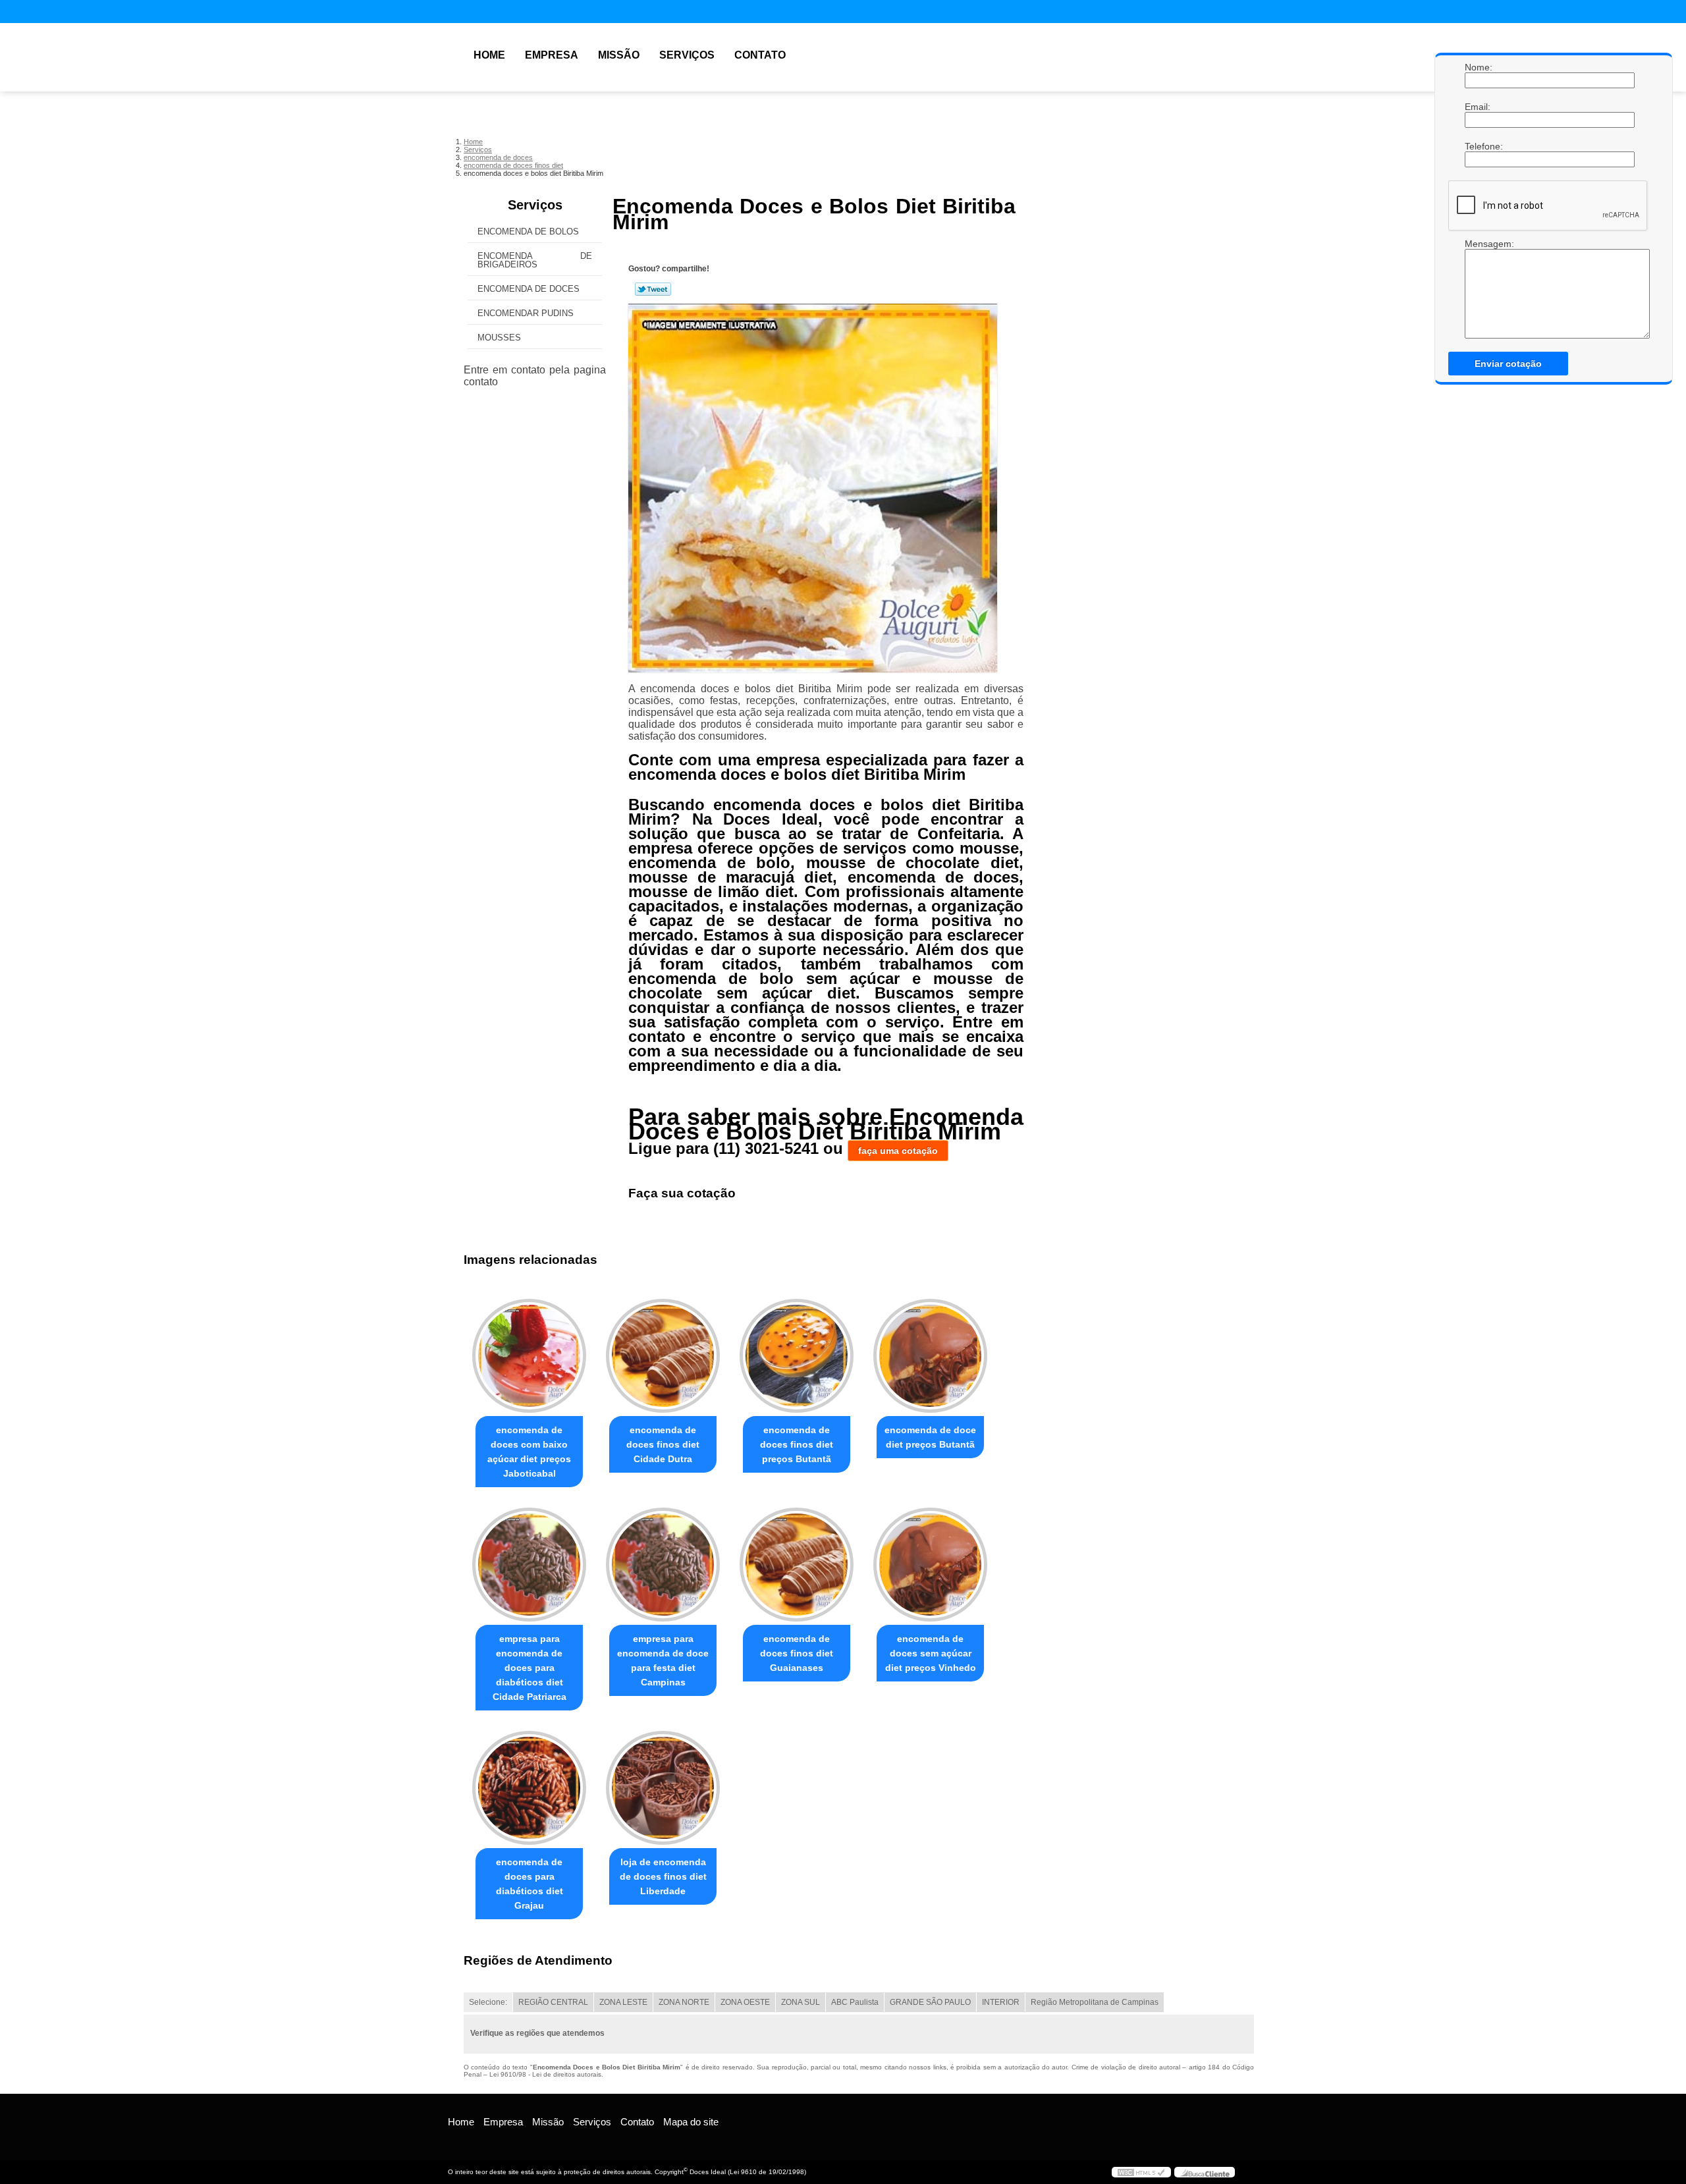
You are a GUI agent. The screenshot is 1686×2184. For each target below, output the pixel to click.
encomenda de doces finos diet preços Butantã (797, 1444)
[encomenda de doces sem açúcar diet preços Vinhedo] (930, 1565)
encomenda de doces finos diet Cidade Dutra (663, 1444)
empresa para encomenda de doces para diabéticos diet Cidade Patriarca (530, 1668)
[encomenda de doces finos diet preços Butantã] (797, 1356)
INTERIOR (1001, 2002)
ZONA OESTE (745, 2002)
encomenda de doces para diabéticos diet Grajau (530, 1884)
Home (489, 55)
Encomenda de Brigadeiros (535, 260)
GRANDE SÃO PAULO (930, 2002)
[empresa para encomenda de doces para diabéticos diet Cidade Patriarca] (529, 1565)
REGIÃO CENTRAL (553, 2002)
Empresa (552, 55)
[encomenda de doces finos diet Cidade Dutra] (663, 1356)
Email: (1478, 107)
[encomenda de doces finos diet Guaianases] (797, 1565)
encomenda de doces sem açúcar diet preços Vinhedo (931, 1653)
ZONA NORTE (684, 2002)
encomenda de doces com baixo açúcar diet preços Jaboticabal (529, 1452)
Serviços (687, 55)
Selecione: (488, 2002)
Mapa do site (691, 2122)
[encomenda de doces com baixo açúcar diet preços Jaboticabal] (529, 1356)
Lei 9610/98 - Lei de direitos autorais (545, 2074)
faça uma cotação (898, 1151)
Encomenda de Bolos (528, 232)
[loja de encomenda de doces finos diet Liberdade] (663, 1788)
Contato (760, 55)
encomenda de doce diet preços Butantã (930, 1437)
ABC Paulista (855, 2002)
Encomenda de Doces (529, 289)
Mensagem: (1478, 244)
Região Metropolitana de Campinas (1095, 2002)
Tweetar (653, 289)
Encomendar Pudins (526, 313)
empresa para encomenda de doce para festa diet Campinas (663, 1660)
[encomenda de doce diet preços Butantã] (930, 1356)
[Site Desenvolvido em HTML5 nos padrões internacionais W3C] (1141, 2172)
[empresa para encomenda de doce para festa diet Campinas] (663, 1565)
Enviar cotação (1508, 364)
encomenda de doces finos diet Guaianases (797, 1653)
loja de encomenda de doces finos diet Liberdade (663, 1876)
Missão (619, 55)
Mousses (499, 338)
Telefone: (1478, 146)
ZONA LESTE (623, 2002)
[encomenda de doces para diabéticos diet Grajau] (529, 1788)
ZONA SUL (801, 2002)
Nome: (1478, 67)
